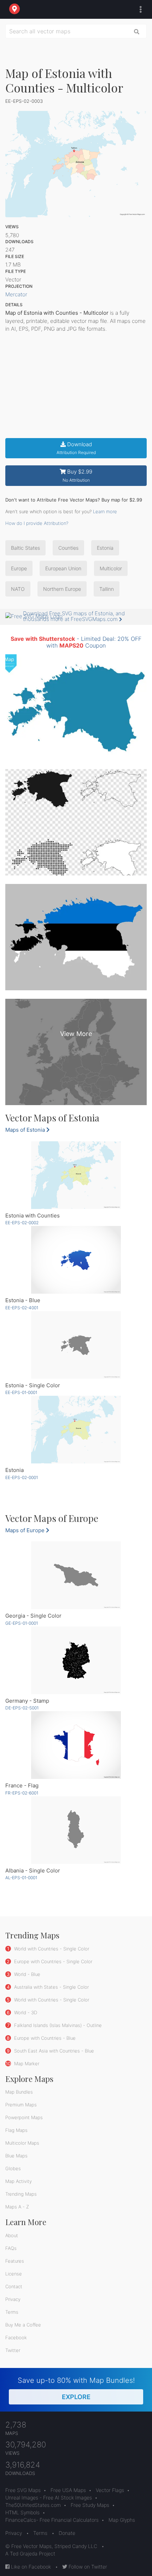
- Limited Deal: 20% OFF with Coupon (76, 642)
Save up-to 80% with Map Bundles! (76, 2388)
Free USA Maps (68, 2490)
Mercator (16, 294)
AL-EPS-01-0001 (21, 1878)
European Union (63, 568)
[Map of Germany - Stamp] (76, 1660)
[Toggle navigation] (139, 10)
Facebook (16, 2337)
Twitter (13, 2350)
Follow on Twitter (87, 2567)
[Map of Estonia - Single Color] (76, 1345)
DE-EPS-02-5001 (22, 1708)
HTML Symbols (22, 2512)
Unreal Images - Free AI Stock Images (49, 2497)
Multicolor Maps (22, 2143)
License (14, 2274)
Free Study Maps (90, 2505)
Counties (68, 548)
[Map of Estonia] (76, 1430)
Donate (67, 2533)
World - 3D (25, 2012)
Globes (13, 2168)
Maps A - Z (17, 2207)
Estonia (105, 548)
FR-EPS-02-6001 (22, 1793)
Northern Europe (62, 589)
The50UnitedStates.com (33, 2505)
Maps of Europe (26, 1530)
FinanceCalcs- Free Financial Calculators (52, 2520)
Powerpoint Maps (24, 2117)
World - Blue (27, 1974)
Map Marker (26, 2063)
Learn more (105, 511)
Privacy (13, 2299)
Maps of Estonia (26, 1130)
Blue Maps (16, 2156)
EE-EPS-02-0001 (22, 1477)
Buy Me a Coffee (23, 2325)
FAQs (11, 2248)
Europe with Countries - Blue (44, 2038)
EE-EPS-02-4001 (22, 1308)
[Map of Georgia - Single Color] (76, 1575)
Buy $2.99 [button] (78, 475)
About (12, 2235)
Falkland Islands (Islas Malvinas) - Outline (57, 2025)
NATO (18, 589)
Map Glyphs (122, 2520)
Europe (19, 568)
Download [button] (76, 448)
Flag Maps (16, 2130)
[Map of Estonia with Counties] (76, 1175)
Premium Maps (21, 2105)
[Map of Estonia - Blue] (76, 1260)
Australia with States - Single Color (51, 1987)
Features (15, 2261)
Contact (14, 2286)
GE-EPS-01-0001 (22, 1623)
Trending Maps (21, 2194)
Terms (12, 2312)
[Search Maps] (137, 31)
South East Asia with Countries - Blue (53, 2051)
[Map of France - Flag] (76, 1745)
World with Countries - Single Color (51, 1949)
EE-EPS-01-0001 (21, 1392)
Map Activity (19, 2181)
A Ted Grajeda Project (30, 2553)
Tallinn (107, 589)
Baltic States (25, 548)
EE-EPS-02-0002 (22, 1223)
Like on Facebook (30, 2567)
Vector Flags (110, 2490)
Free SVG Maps (23, 2490)
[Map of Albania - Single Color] (76, 1830)
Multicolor (111, 568)
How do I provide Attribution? (37, 523)
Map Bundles (19, 2092)
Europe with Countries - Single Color (52, 1961)
